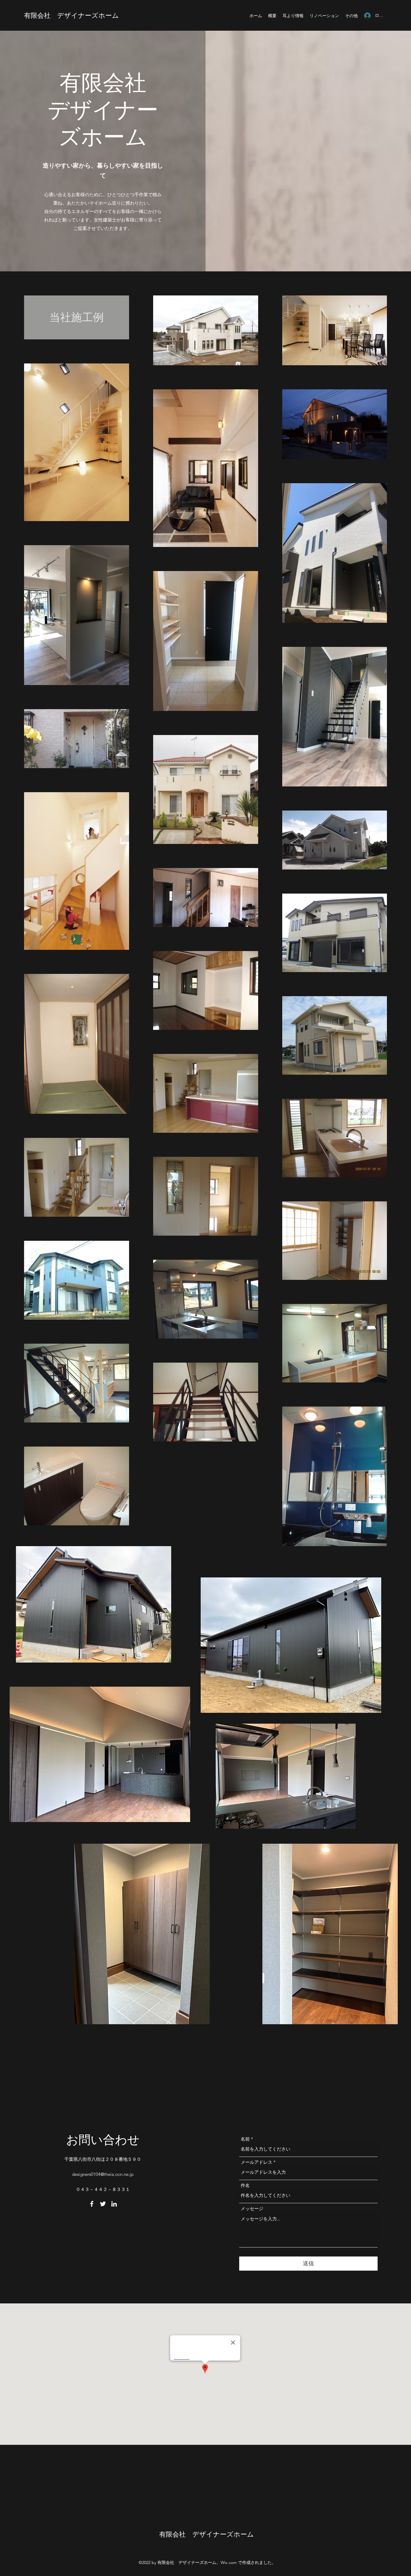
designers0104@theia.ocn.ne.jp (103, 2174)
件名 (245, 2185)
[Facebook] (92, 2204)
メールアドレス (256, 2162)
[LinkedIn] (114, 2204)
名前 (245, 2139)
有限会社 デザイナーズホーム (71, 15)
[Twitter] (103, 2204)
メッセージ (252, 2208)
